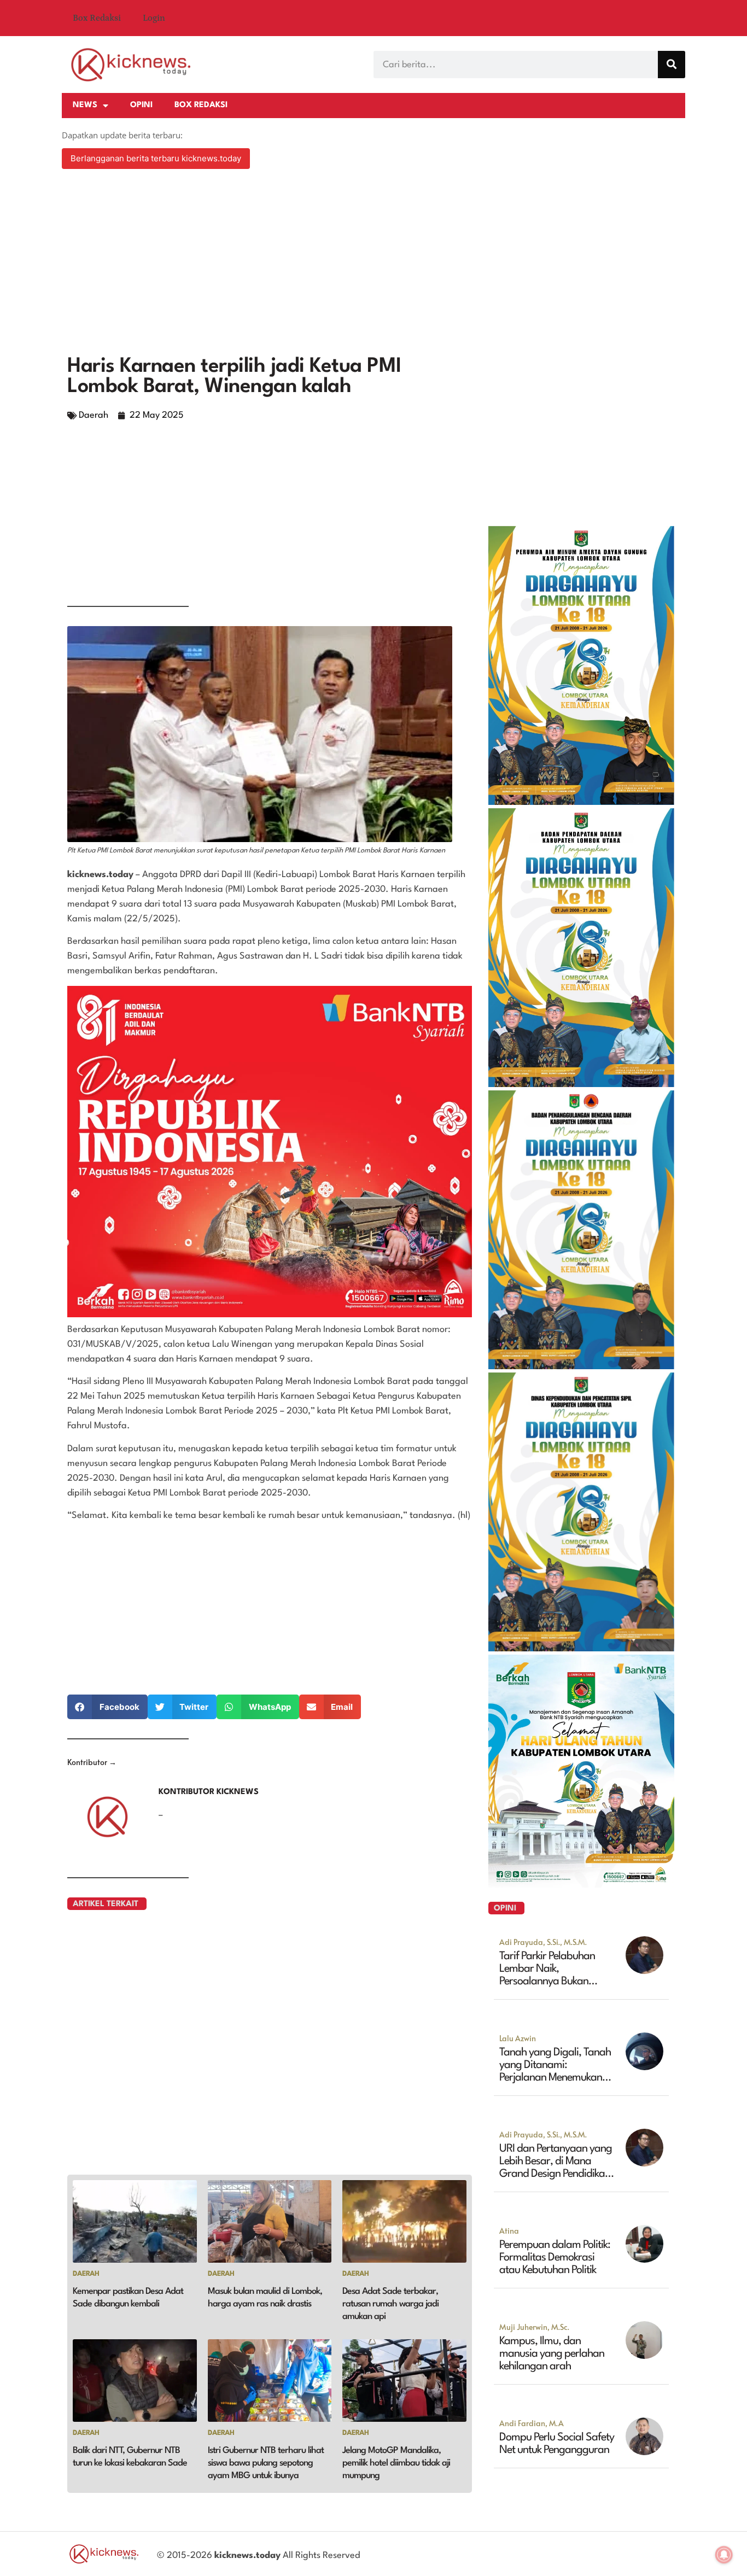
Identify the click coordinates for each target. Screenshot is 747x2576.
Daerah (94, 415)
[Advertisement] (373, 264)
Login (154, 18)
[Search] (672, 65)
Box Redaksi (97, 18)
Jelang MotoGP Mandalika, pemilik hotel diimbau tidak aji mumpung (396, 2463)
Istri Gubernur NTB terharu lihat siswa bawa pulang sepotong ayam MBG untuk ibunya (266, 2463)
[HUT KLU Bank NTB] (581, 1884)
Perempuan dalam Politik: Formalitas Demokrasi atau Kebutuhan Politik (555, 2258)
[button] (107, 1707)
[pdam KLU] (581, 802)
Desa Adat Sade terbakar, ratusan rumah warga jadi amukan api (390, 2304)
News (85, 105)
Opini (141, 105)
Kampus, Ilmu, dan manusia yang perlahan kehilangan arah (552, 2354)
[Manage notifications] (724, 2555)
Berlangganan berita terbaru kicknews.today (156, 158)
